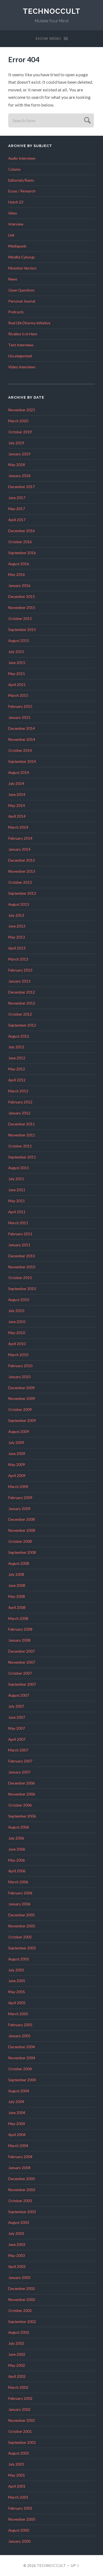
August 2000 (19, 2530)
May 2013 (17, 937)
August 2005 (19, 1959)
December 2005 (22, 1915)
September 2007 (22, 1684)
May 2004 (17, 2124)
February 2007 (20, 1761)
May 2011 (17, 1201)
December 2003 (22, 2179)
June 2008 (17, 1585)
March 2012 (18, 1091)
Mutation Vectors (22, 268)
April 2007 (17, 1739)
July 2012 (16, 1047)
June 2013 (17, 926)
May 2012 (17, 1069)
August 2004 (19, 2091)
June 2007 (17, 1717)
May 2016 (17, 575)
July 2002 (16, 2343)
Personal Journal (22, 301)
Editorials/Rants (21, 180)
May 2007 (17, 1728)
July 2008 (16, 1574)
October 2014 (20, 750)
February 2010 (20, 1366)
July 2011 (16, 1179)
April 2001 (17, 2486)
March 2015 (18, 695)
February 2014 (20, 838)
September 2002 (22, 2322)
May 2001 (17, 2475)
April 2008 (17, 1607)
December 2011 (22, 1124)
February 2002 (20, 2398)
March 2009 (18, 1487)
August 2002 (19, 2332)
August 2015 (19, 641)
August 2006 (19, 1827)
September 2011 (22, 1157)
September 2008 (22, 1552)
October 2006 (20, 1805)
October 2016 (20, 542)
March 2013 (18, 959)
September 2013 (22, 893)
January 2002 (19, 2409)
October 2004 (20, 2069)
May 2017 (17, 509)
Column (14, 169)
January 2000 (19, 2541)
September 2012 (22, 1025)
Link (11, 235)
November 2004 (22, 2058)
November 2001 (22, 2420)
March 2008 (18, 1618)
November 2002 (22, 2300)
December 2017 (22, 487)
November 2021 (22, 410)
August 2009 (19, 1432)
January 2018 (19, 476)
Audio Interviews (22, 158)
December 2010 (22, 1256)
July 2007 (16, 1706)
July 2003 (16, 2234)
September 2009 (22, 1421)
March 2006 (18, 1882)
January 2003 (19, 2278)
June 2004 (17, 2113)
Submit (87, 120)
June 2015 (17, 663)
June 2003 (17, 2245)
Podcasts (16, 312)
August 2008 (19, 1563)
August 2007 (19, 1695)
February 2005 (20, 2025)
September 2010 (22, 1289)
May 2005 (17, 1992)
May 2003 (17, 2256)
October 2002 (20, 2311)
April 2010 (17, 1344)
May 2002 (17, 2365)
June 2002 (17, 2354)
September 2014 (22, 761)
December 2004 (22, 2047)
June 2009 (17, 1454)
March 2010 (18, 1355)
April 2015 (17, 685)
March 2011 (18, 1223)
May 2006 (17, 1860)
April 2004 (17, 2135)
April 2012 (17, 1080)
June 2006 (17, 1849)
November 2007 (22, 1662)
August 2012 (19, 1036)
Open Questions (21, 290)
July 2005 (16, 1970)
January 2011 (19, 1245)
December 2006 (22, 1783)
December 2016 (22, 531)
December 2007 (22, 1651)
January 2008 (19, 1640)
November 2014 (22, 739)
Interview (16, 224)
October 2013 (20, 882)
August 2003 (19, 2223)
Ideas (13, 213)
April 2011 (17, 1212)
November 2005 (22, 1926)
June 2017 (17, 498)
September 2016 (22, 553)
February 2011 (20, 1234)
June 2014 (17, 795)
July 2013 (16, 915)
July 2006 (16, 1838)
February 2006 (20, 1893)
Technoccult (52, 11)
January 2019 (19, 454)
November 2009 (22, 1399)
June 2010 (17, 1322)
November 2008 (22, 1530)
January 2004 (19, 2168)
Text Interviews (21, 345)
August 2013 (19, 904)
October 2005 (20, 1937)
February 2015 (20, 706)
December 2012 (22, 992)
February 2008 (20, 1629)
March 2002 (18, 2387)
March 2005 (18, 2014)
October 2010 (20, 1278)
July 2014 (16, 784)
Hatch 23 (16, 202)
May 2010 (17, 1333)
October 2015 (20, 619)
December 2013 (22, 860)
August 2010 (19, 1300)
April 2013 (17, 948)
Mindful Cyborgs (22, 257)
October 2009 (20, 1410)
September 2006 (22, 1816)
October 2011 (20, 1146)
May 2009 (17, 1465)
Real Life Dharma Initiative (29, 323)
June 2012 (17, 1058)
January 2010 (19, 1377)
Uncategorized (20, 356)
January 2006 (19, 1904)
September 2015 (22, 630)
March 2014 (18, 827)
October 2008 (20, 1541)
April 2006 (17, 1871)
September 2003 (22, 2212)
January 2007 (19, 1772)
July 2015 (16, 652)
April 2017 (17, 520)
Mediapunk (17, 246)
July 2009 (16, 1443)
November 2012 (22, 1003)
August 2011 (19, 1168)
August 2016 (19, 564)
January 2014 (19, 849)
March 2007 (18, 1750)
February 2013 (20, 970)
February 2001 (20, 2508)
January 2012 (19, 1113)
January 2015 (19, 717)
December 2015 (22, 597)
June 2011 (17, 1190)
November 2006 (22, 1794)
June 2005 (17, 1981)
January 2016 (19, 586)
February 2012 (20, 1102)
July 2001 (16, 2464)
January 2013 (19, 981)
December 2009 (22, 1388)
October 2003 (20, 2201)
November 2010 (22, 1267)
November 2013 (22, 871)
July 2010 (16, 1311)
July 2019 (16, 443)
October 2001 (20, 2431)
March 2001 (18, 2497)
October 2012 (20, 1014)
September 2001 (22, 2442)
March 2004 (18, 2146)
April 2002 (17, 2376)
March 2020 (18, 421)
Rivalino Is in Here (23, 334)
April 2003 (17, 2267)
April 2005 (17, 2003)
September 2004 (22, 2080)
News (13, 279)
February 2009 (20, 1498)
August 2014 (19, 772)
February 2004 (20, 2157)
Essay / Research (22, 191)
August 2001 (19, 2453)
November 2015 (22, 608)
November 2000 (22, 2519)
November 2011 (22, 1135)
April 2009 (17, 1476)
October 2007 (20, 1673)
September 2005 (22, 1948)
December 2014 (22, 728)
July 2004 (16, 2102)
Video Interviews (22, 367)
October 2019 (20, 432)
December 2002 (22, 2289)
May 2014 (17, 806)
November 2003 (22, 2190)
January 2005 (19, 2036)
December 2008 (22, 1519)
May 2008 (17, 1596)
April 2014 (17, 816)
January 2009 (19, 1509)
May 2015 (17, 674)
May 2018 (17, 465)
